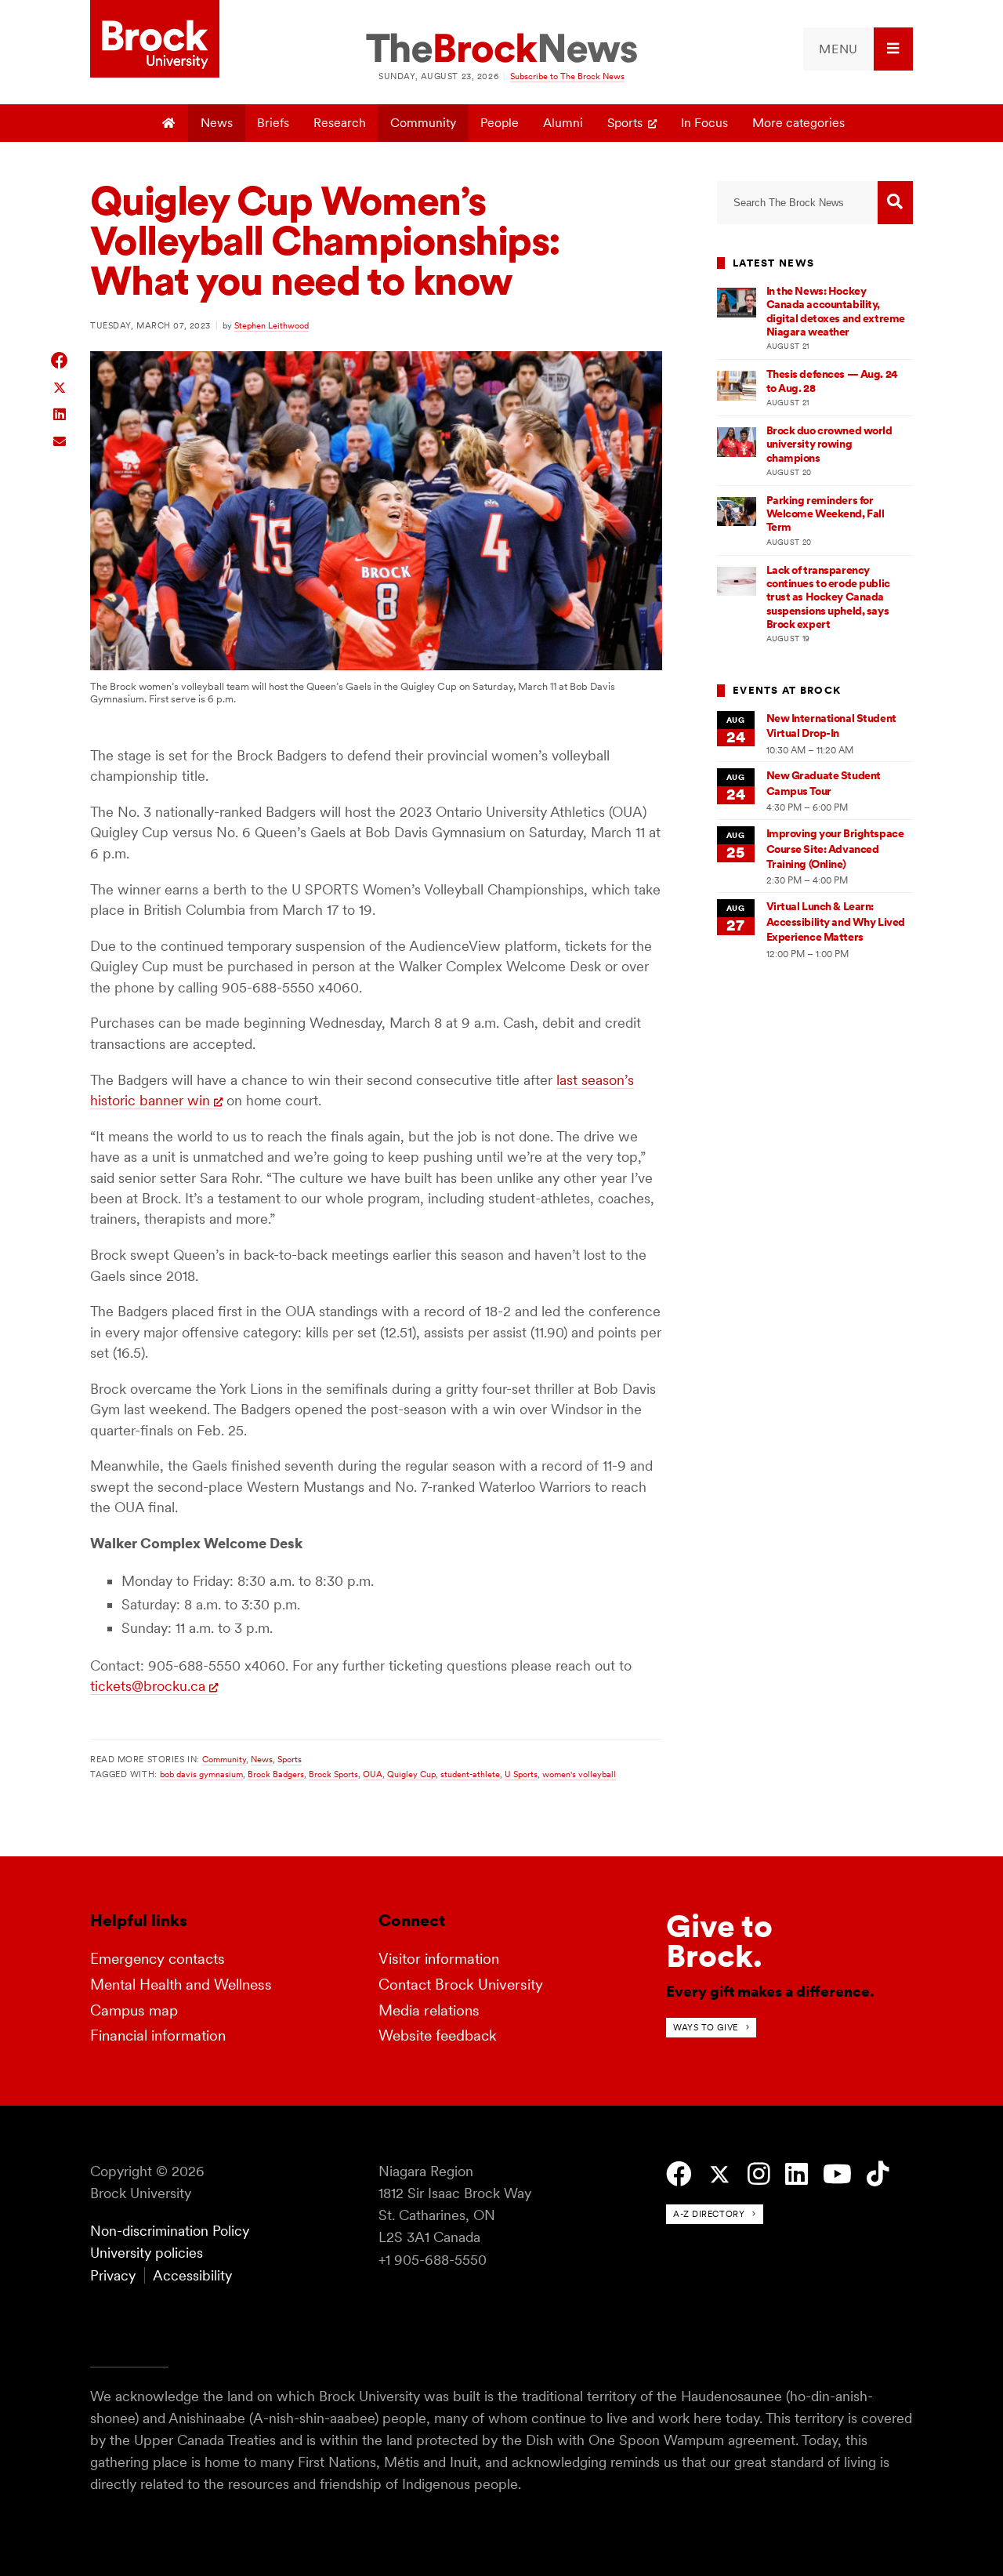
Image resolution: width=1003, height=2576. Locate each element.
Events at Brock (787, 690)
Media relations (429, 2010)
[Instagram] (759, 2174)
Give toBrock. (719, 1941)
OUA (373, 1774)
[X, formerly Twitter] (720, 2175)
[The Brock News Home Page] (501, 49)
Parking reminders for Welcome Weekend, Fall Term (826, 514)
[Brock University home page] (155, 40)
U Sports (521, 1774)
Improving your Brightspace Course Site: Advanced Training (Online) (835, 849)
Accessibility (192, 2275)
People (500, 123)
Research (340, 123)
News (217, 123)
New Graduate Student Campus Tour (824, 783)
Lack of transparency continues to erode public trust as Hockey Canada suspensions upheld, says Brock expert (828, 597)
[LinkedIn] (797, 2174)
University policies (147, 2253)
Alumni (563, 123)
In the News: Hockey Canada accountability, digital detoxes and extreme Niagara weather (836, 311)
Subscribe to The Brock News (567, 76)
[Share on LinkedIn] (60, 413)
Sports (625, 123)
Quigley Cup (411, 1774)
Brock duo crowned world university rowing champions (829, 444)
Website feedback (438, 2035)
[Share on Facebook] (60, 360)
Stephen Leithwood (272, 325)
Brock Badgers (276, 1774)
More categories (798, 123)
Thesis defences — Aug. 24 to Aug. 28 (832, 381)
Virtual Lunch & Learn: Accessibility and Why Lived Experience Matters (836, 922)
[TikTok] (878, 2174)
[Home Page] (170, 123)
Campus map (134, 2010)
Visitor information (439, 1959)
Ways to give (706, 2027)
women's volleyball (579, 1774)
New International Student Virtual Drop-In (831, 726)
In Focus (704, 123)
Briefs (273, 123)
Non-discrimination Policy (170, 2231)
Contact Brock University (461, 1985)
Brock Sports (333, 1774)
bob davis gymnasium (201, 1774)
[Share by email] (60, 439)
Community (423, 123)
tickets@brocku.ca (148, 1686)
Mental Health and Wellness (181, 1985)
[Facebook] (679, 2174)
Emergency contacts (158, 1959)
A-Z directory (709, 2214)
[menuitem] (858, 49)
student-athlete (470, 1774)
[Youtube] (837, 2174)
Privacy (113, 2275)
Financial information (158, 2035)
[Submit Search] (895, 203)
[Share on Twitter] (60, 387)
